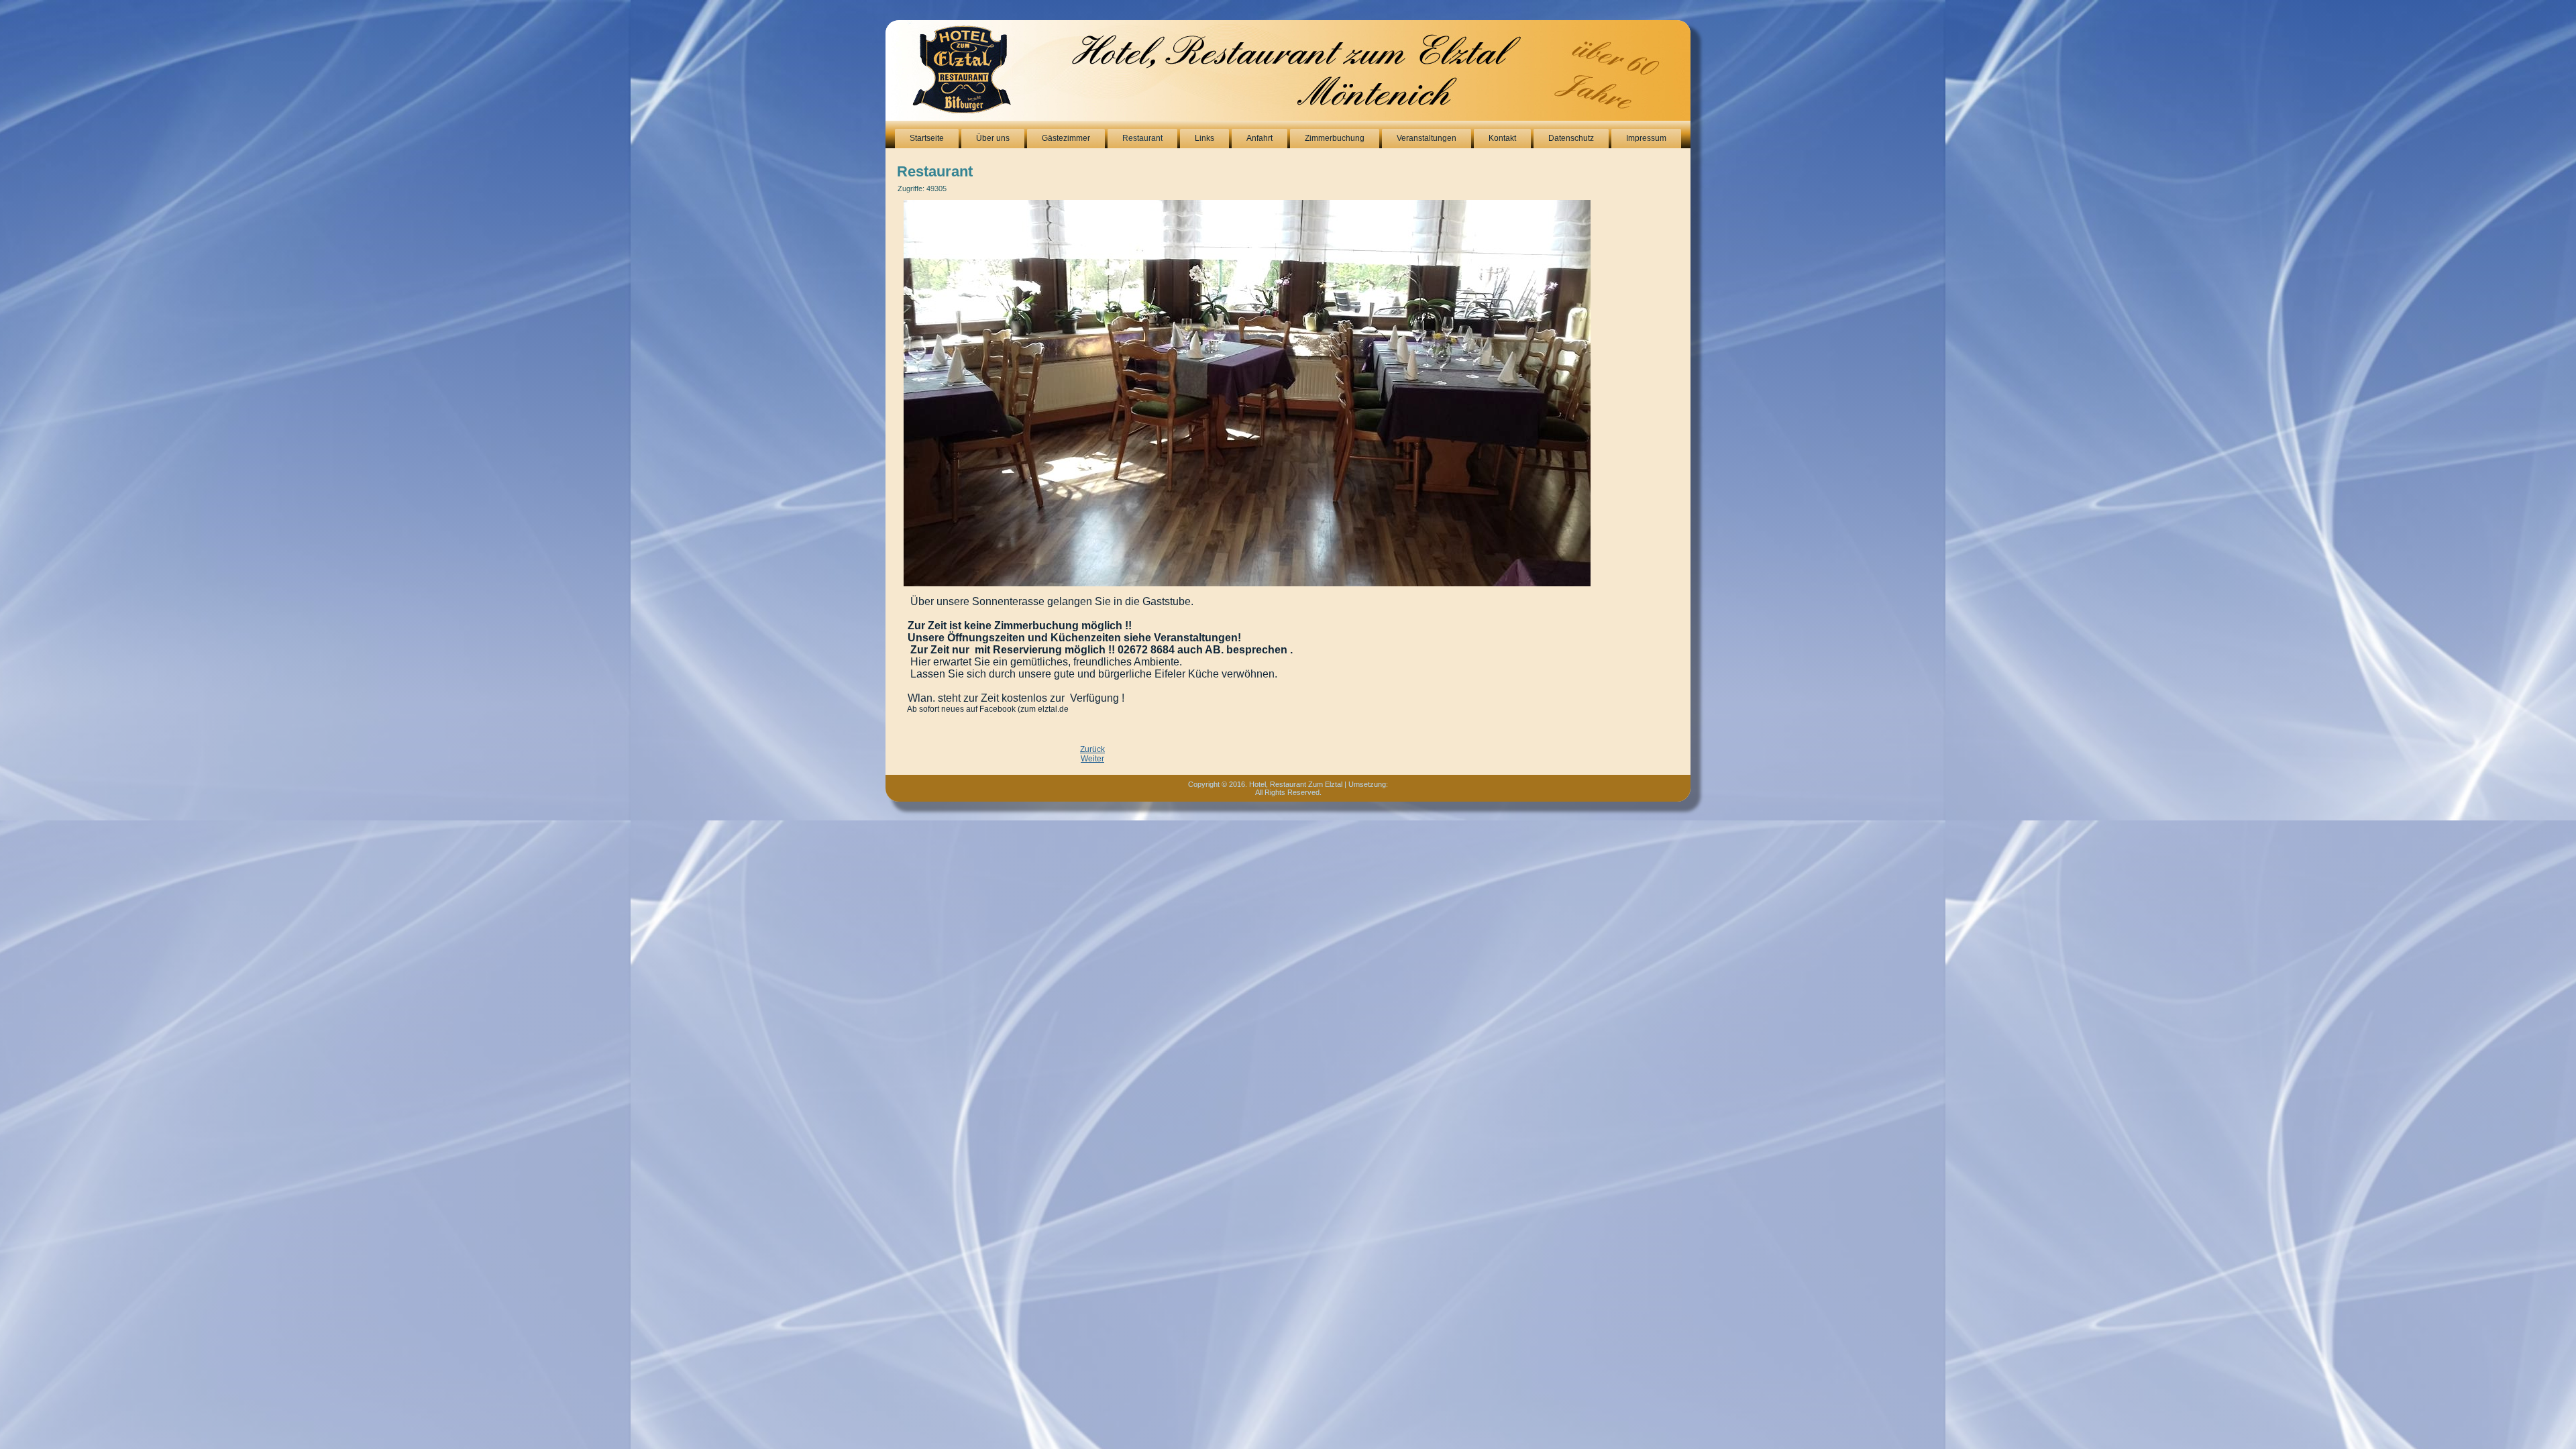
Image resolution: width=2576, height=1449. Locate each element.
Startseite (927, 138)
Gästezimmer (1066, 138)
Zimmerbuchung (1335, 138)
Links (1204, 138)
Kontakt (1502, 138)
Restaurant (1142, 138)
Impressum (1646, 138)
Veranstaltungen (1427, 138)
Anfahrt (1259, 138)
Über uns (993, 138)
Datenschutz (1571, 138)
